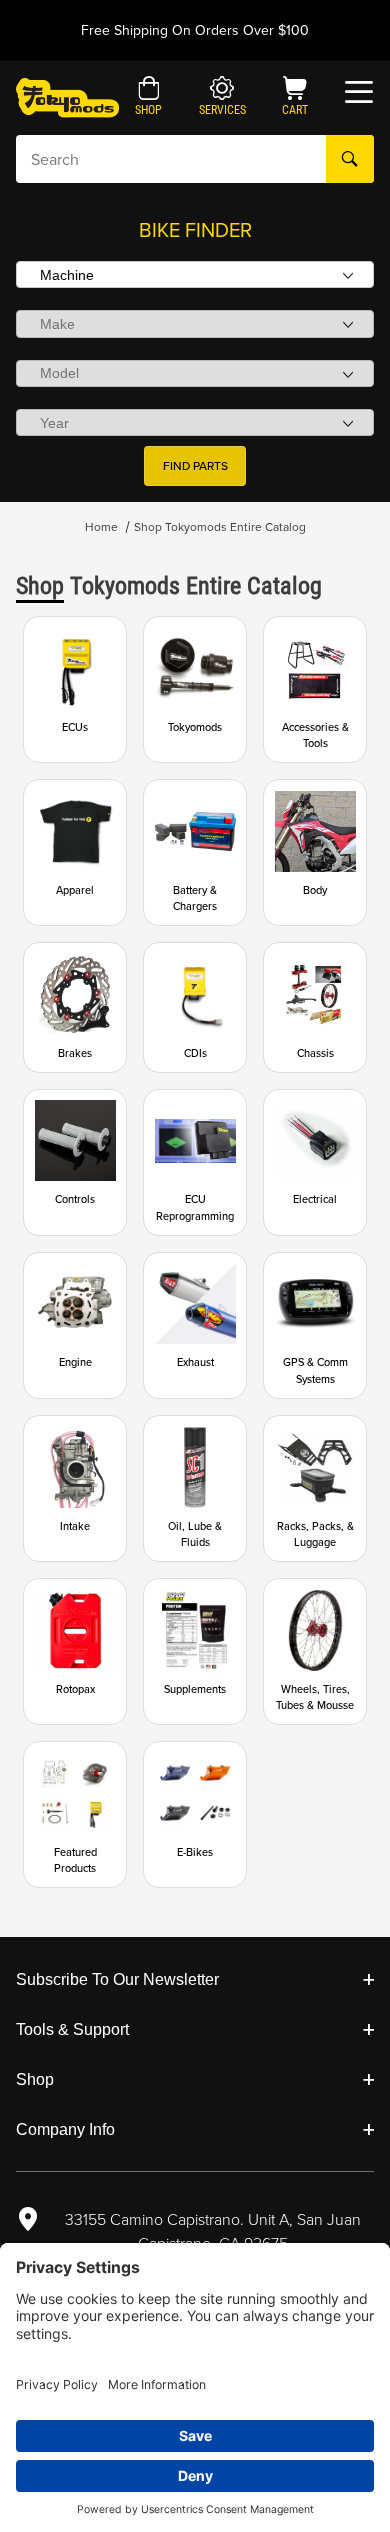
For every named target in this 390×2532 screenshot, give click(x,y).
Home (101, 527)
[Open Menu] (359, 92)
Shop (35, 2079)
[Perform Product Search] (350, 159)
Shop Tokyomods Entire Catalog (220, 527)
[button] (148, 98)
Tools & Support (72, 2029)
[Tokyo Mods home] (67, 96)
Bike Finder (195, 230)
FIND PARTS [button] (195, 466)
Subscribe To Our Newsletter (117, 1979)
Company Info (65, 2129)
